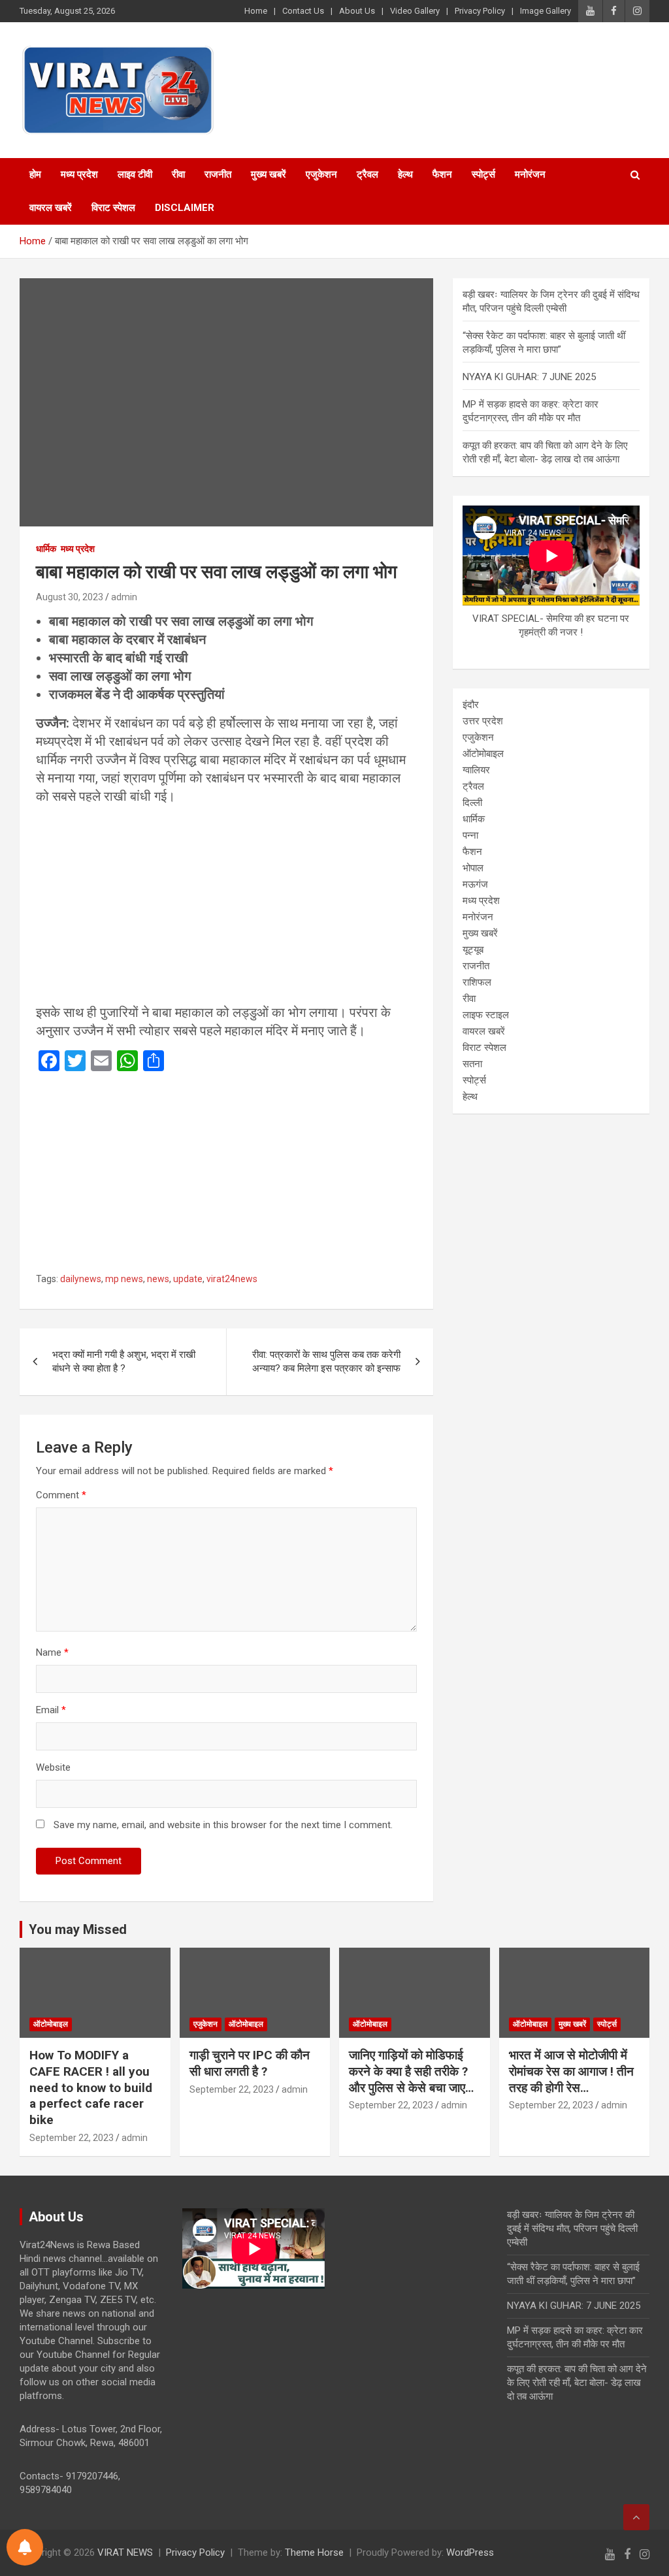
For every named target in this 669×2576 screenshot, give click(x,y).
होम (35, 174)
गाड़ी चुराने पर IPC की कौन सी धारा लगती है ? (250, 2063)
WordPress (470, 2552)
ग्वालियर (476, 770)
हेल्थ (405, 174)
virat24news (232, 1279)
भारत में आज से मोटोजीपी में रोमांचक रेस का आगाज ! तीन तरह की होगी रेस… (571, 2071)
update (188, 1279)
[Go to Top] (636, 2517)
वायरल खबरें (51, 208)
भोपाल (473, 868)
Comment (61, 1495)
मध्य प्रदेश (79, 174)
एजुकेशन (321, 174)
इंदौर (471, 705)
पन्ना (470, 835)
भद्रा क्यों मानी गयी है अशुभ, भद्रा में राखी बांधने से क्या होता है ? (124, 1361)
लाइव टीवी (135, 174)
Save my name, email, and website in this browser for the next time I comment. (223, 1825)
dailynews (81, 1279)
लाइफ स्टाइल (486, 1015)
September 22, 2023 (72, 2138)
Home (256, 11)
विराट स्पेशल (113, 208)
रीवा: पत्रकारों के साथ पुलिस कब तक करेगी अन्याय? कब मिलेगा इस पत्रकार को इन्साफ (326, 1361)
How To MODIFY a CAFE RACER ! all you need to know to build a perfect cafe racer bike (91, 2087)
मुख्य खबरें (269, 174)
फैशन (442, 174)
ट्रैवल (367, 174)
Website (53, 1767)
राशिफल (477, 982)
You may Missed (78, 1929)
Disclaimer (185, 208)
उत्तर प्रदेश (483, 721)
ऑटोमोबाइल (483, 754)
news (158, 1279)
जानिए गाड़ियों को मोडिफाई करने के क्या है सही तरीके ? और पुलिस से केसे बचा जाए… (411, 2071)
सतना (472, 1064)
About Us (357, 11)
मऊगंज (475, 884)
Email (51, 1710)
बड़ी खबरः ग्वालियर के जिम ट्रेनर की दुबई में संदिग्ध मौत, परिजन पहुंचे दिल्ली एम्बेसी (572, 2229)
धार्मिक (46, 549)
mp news (124, 1279)
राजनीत (218, 174)
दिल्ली (472, 803)
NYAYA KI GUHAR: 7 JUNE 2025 (529, 377)
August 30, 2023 (70, 597)
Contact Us (303, 11)
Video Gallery (415, 11)
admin (124, 597)
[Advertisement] (226, 907)
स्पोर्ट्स (483, 174)
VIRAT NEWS (125, 2552)
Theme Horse (314, 2552)
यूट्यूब (473, 950)
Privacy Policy (480, 11)
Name (52, 1652)
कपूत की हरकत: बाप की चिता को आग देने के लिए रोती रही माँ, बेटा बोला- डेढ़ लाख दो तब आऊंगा (577, 2383)
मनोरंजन (530, 174)
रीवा (178, 174)
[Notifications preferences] (25, 2547)
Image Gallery (546, 11)
